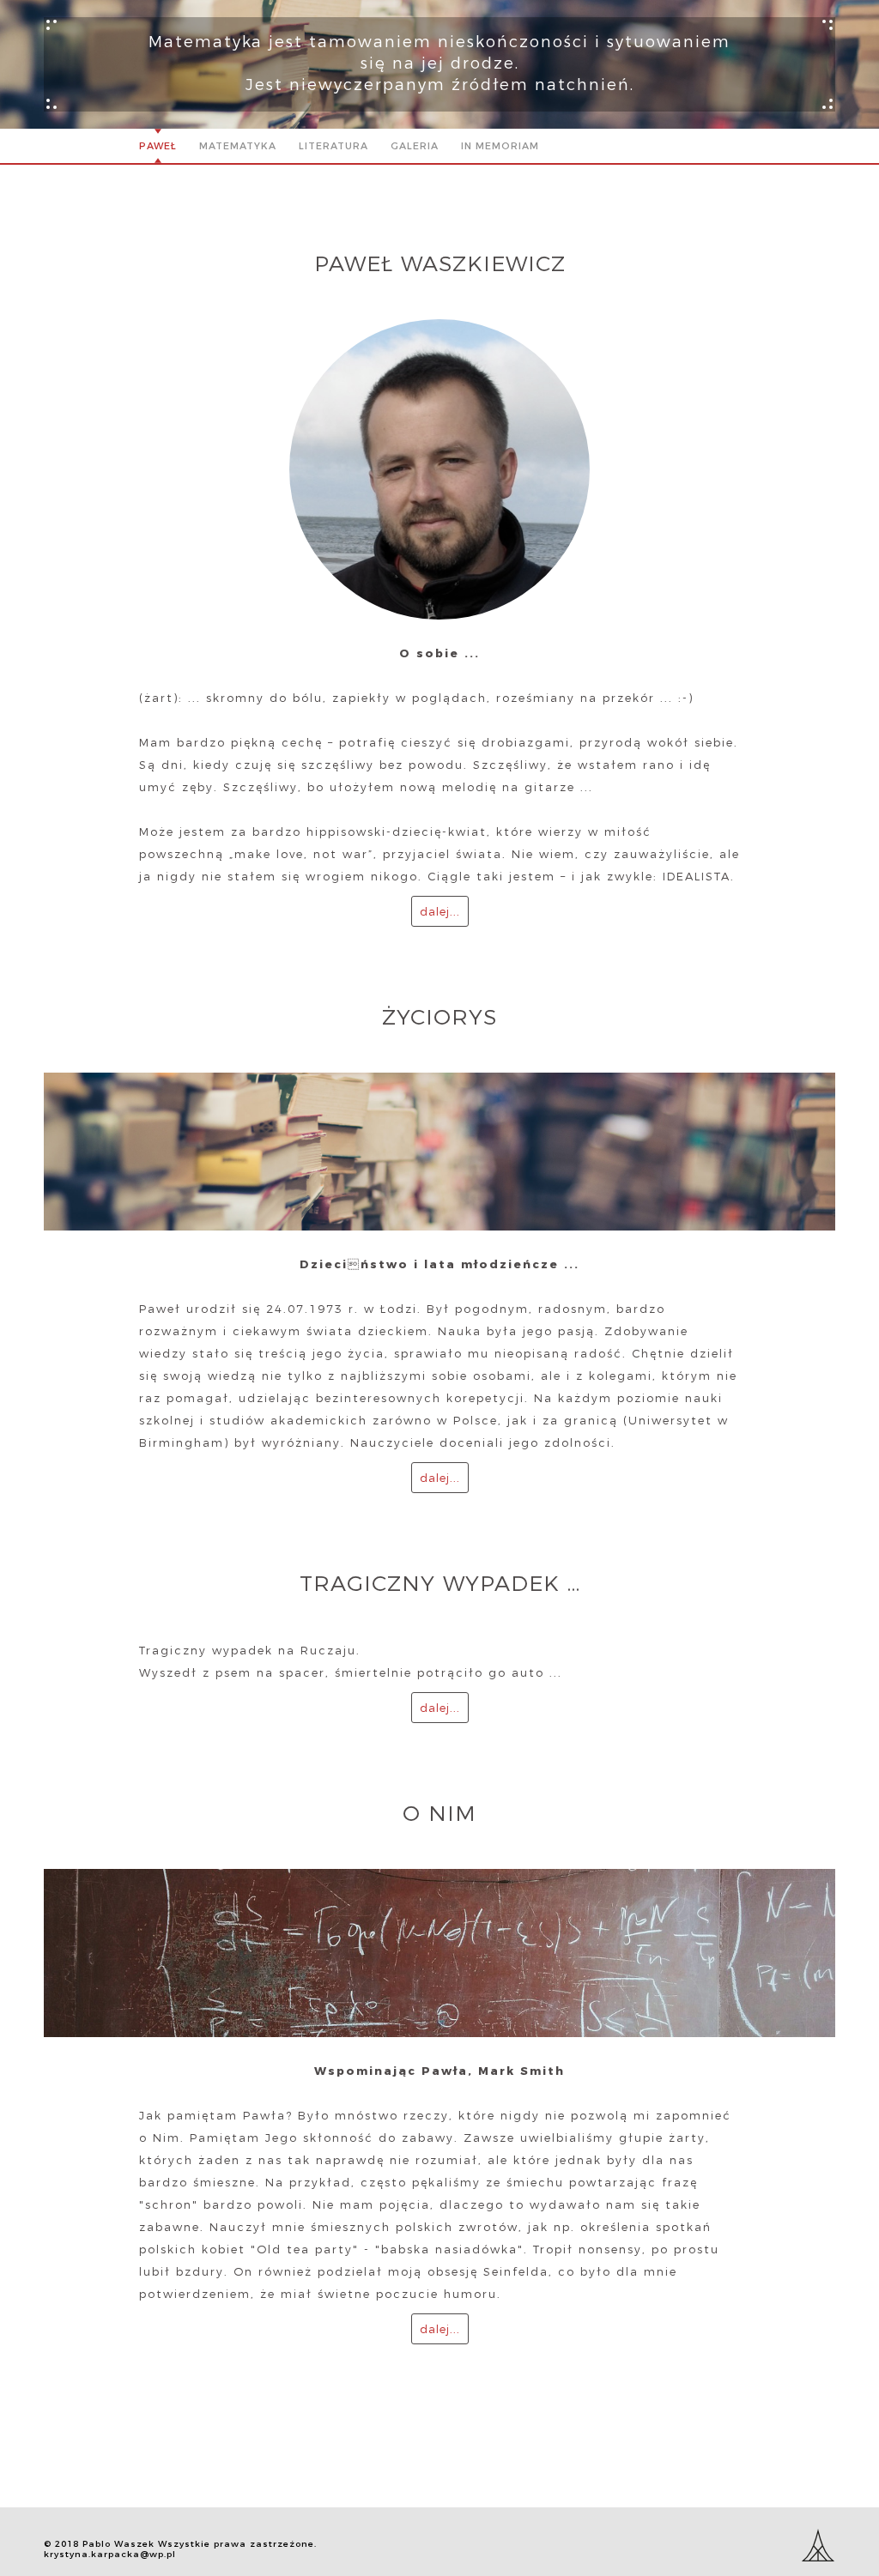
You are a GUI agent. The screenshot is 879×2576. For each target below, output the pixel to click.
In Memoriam (500, 146)
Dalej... (440, 911)
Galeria (415, 146)
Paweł (158, 146)
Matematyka (238, 146)
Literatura (333, 146)
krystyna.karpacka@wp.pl (110, 2554)
